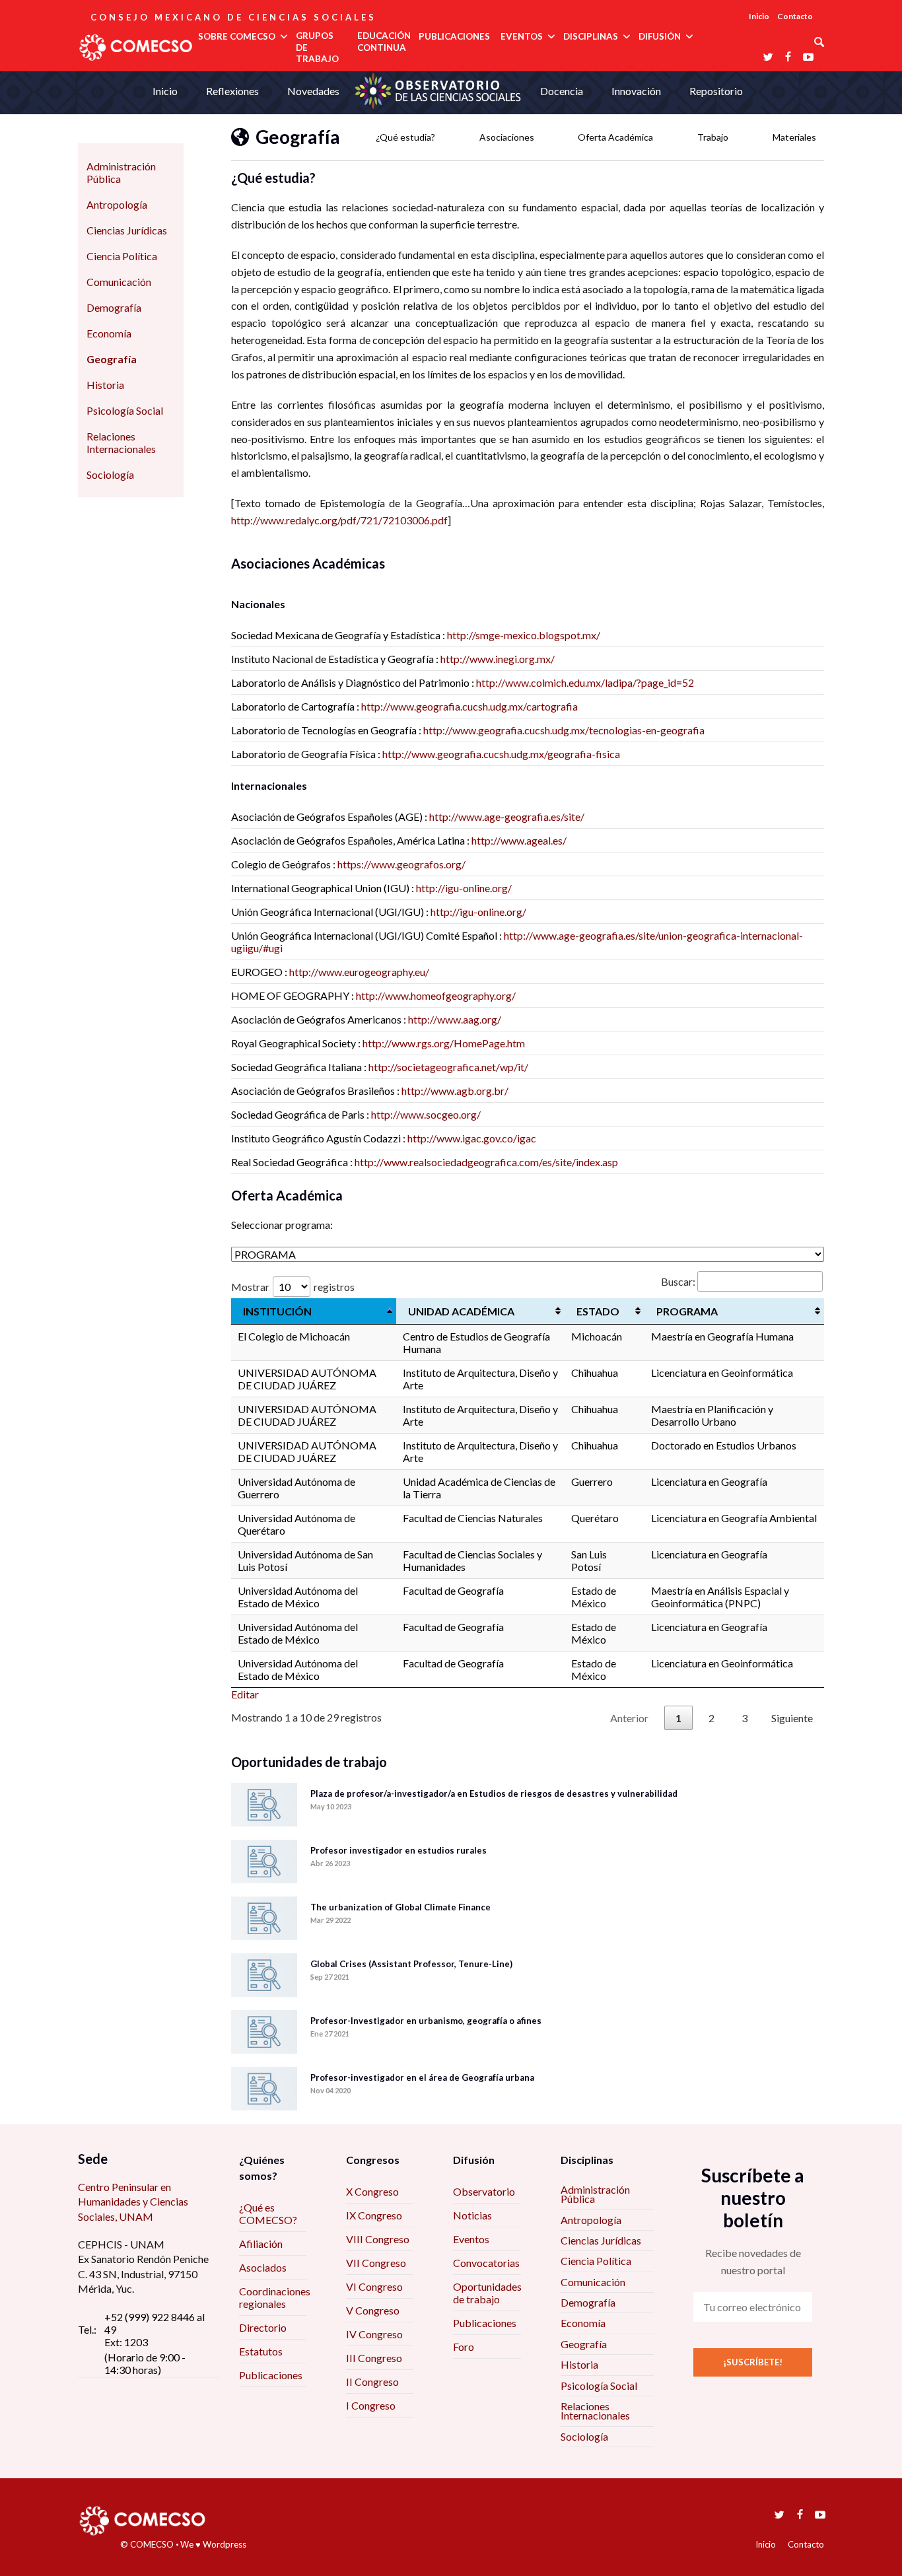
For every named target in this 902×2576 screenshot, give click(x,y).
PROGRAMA (687, 1311)
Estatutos (261, 2351)
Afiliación (261, 2244)
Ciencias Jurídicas (127, 230)
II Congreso (372, 2382)
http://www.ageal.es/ (519, 840)
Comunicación (119, 282)
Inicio (759, 16)
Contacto (795, 16)
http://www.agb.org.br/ (455, 1091)
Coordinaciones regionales (275, 2297)
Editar (245, 1694)
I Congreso (371, 2405)
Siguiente (792, 1718)
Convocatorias (486, 2263)
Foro (464, 2347)
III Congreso (374, 2358)
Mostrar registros (293, 1287)
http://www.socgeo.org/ (426, 1114)
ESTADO (598, 1311)
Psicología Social (125, 410)
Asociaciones (507, 137)
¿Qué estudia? (405, 137)
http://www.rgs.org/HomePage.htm (444, 1043)
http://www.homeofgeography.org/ (436, 995)
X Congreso (372, 2191)
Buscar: (678, 1281)
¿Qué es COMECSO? (268, 2213)
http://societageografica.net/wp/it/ (448, 1067)
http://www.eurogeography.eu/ (359, 972)
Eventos (471, 2239)
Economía (109, 333)
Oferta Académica (615, 137)
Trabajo (713, 137)
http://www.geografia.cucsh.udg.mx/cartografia (469, 706)
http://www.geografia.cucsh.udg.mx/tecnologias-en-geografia (564, 730)
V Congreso (373, 2310)
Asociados (263, 2267)
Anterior (629, 1718)
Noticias (472, 2215)
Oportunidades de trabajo (487, 2293)
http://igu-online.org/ (464, 888)
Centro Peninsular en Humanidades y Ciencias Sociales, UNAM (133, 2202)
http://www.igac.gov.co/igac (472, 1138)
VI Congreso (374, 2286)
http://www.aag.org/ (455, 1019)
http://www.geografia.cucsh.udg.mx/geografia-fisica (501, 754)
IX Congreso (374, 2215)
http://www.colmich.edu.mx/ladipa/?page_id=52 (585, 682)
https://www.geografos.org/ (401, 864)
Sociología (110, 474)
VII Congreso (376, 2263)
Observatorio (484, 2191)
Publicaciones (271, 2375)
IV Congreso (374, 2334)
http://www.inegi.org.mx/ (498, 659)
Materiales (794, 137)
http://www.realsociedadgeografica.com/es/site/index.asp (486, 1162)
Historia (105, 385)
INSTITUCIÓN (277, 1311)
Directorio (263, 2327)
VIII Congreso (378, 2239)
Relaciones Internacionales (121, 442)
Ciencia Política (122, 256)
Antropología (117, 204)
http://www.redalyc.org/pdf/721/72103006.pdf (339, 520)
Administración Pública (121, 172)
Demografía (114, 307)
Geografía (112, 359)
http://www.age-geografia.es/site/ (507, 817)
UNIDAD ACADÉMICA (461, 1311)
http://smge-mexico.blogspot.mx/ (524, 635)
